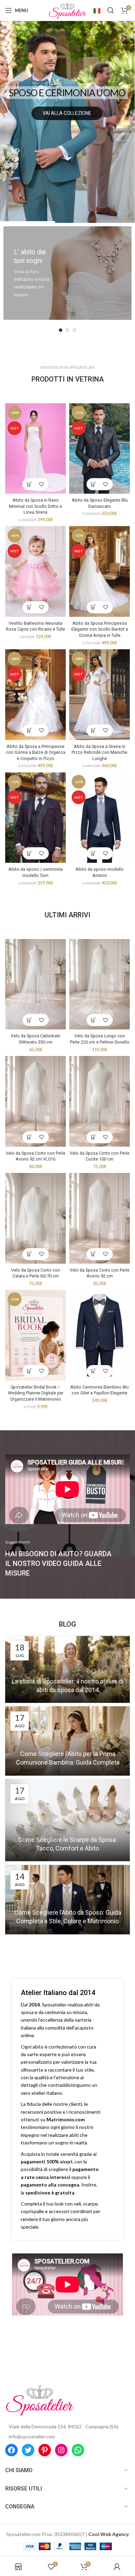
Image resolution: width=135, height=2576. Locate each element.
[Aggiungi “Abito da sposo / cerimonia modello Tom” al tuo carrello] (30, 853)
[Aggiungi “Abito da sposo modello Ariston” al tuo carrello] (94, 853)
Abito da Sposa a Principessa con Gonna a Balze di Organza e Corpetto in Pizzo (36, 752)
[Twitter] (28, 2450)
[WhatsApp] (78, 2450)
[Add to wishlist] (42, 484)
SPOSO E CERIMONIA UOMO (67, 93)
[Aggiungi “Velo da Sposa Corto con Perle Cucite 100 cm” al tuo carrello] (94, 1137)
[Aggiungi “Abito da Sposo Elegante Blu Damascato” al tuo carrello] (94, 484)
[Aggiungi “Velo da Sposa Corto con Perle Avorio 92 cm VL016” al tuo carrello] (30, 1137)
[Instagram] (61, 2450)
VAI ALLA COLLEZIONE (67, 113)
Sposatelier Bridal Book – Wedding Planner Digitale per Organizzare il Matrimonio (36, 1393)
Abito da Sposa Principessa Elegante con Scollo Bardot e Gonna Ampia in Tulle (100, 629)
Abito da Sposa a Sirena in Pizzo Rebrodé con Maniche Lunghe (100, 752)
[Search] (111, 10)
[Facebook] (11, 2450)
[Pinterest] (45, 2450)
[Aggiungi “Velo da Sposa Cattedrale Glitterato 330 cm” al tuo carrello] (30, 1020)
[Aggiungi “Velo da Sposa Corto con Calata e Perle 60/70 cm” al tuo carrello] (30, 1254)
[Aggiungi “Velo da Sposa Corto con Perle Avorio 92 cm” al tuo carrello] (94, 1254)
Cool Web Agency (109, 2534)
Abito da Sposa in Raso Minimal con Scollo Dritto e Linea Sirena (35, 506)
